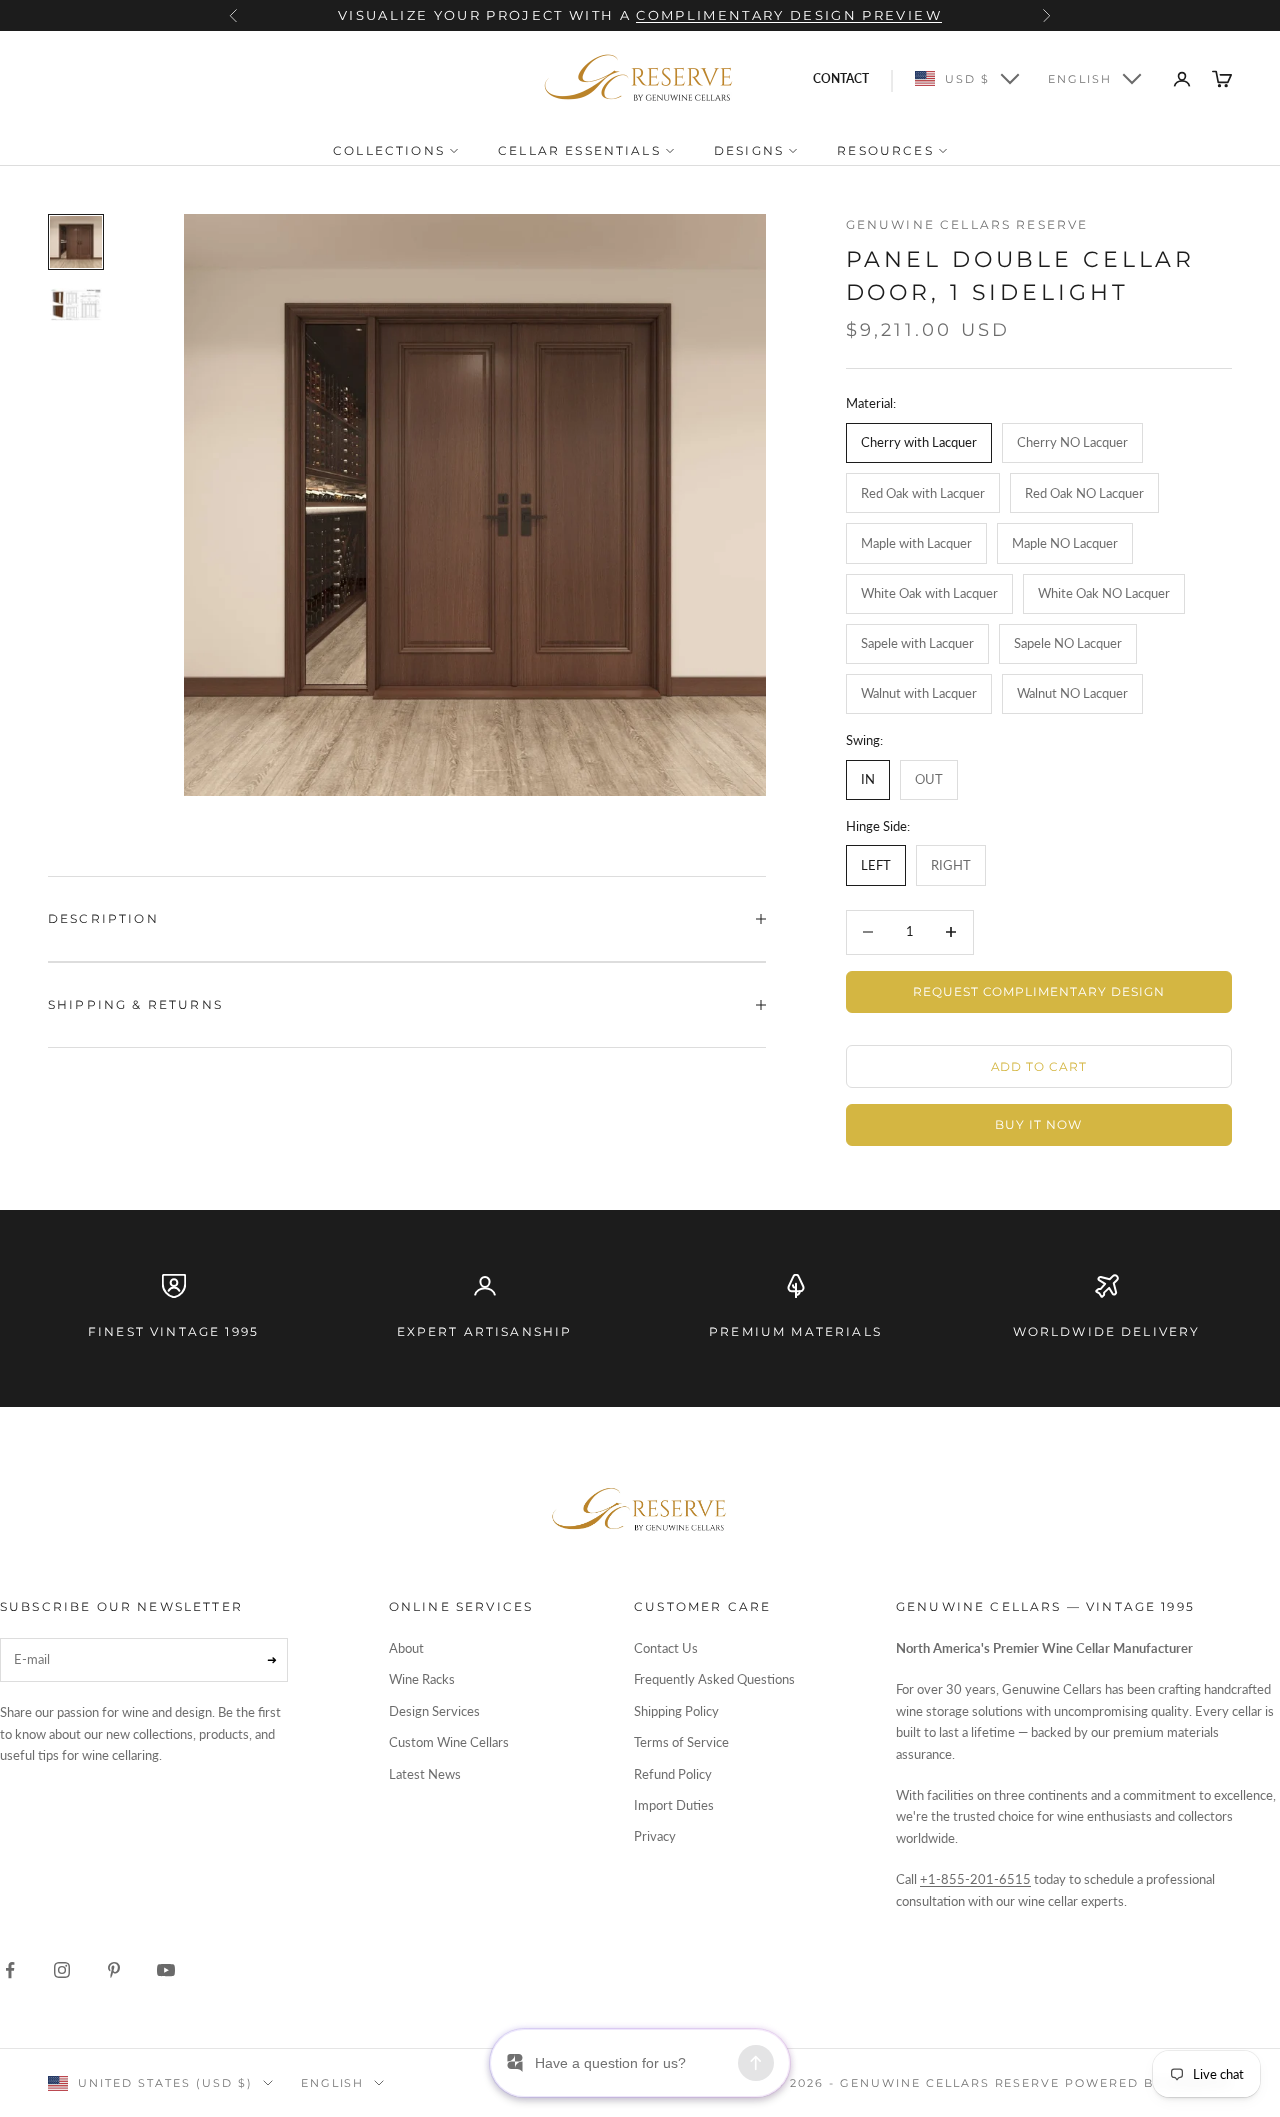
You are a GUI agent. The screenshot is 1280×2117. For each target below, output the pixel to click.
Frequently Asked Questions (714, 1679)
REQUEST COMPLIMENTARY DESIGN (1039, 991)
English (1080, 79)
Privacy (655, 1836)
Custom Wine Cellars (449, 1742)
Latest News (425, 1774)
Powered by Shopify (1148, 2083)
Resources (888, 150)
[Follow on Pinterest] (114, 1970)
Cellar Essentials (582, 150)
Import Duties (674, 1805)
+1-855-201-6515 (975, 1879)
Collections (391, 150)
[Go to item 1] (76, 242)
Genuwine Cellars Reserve (967, 224)
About (406, 1648)
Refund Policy (673, 1774)
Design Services (434, 1711)
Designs (751, 150)
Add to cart (1039, 1066)
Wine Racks (422, 1679)
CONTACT (841, 78)
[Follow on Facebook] (10, 1970)
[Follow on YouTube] (166, 1970)
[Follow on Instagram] (62, 1970)
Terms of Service (681, 1742)
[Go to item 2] (76, 304)
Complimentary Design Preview (789, 15)
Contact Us (666, 1648)
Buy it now (1038, 1124)
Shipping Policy (676, 1711)
